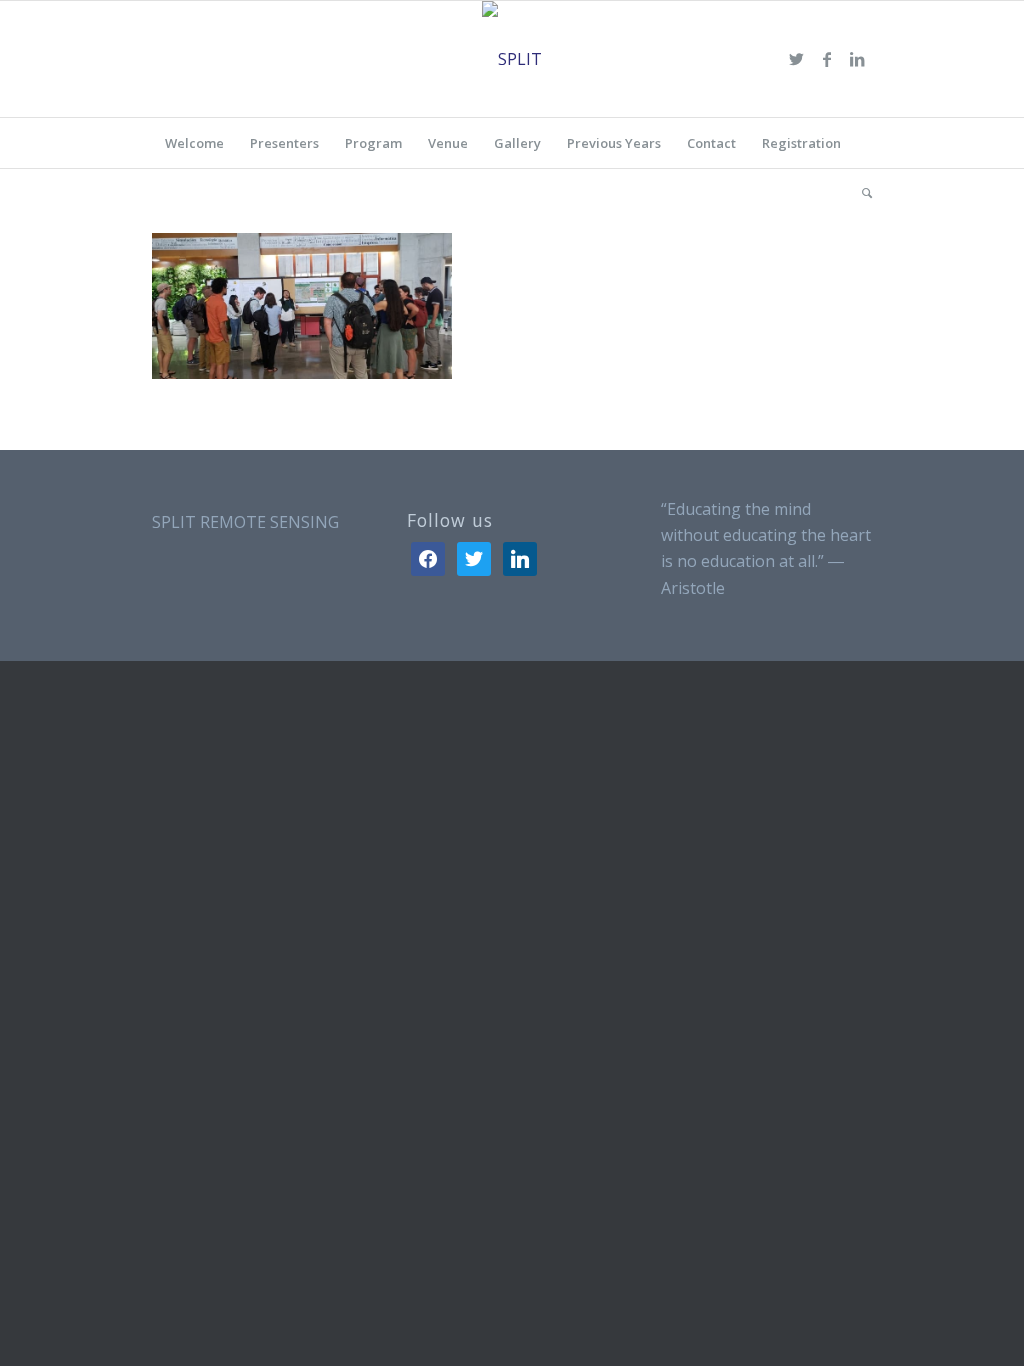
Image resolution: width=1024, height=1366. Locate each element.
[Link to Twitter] (797, 59)
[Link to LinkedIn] (857, 59)
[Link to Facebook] (827, 59)
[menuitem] (194, 143)
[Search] (860, 193)
